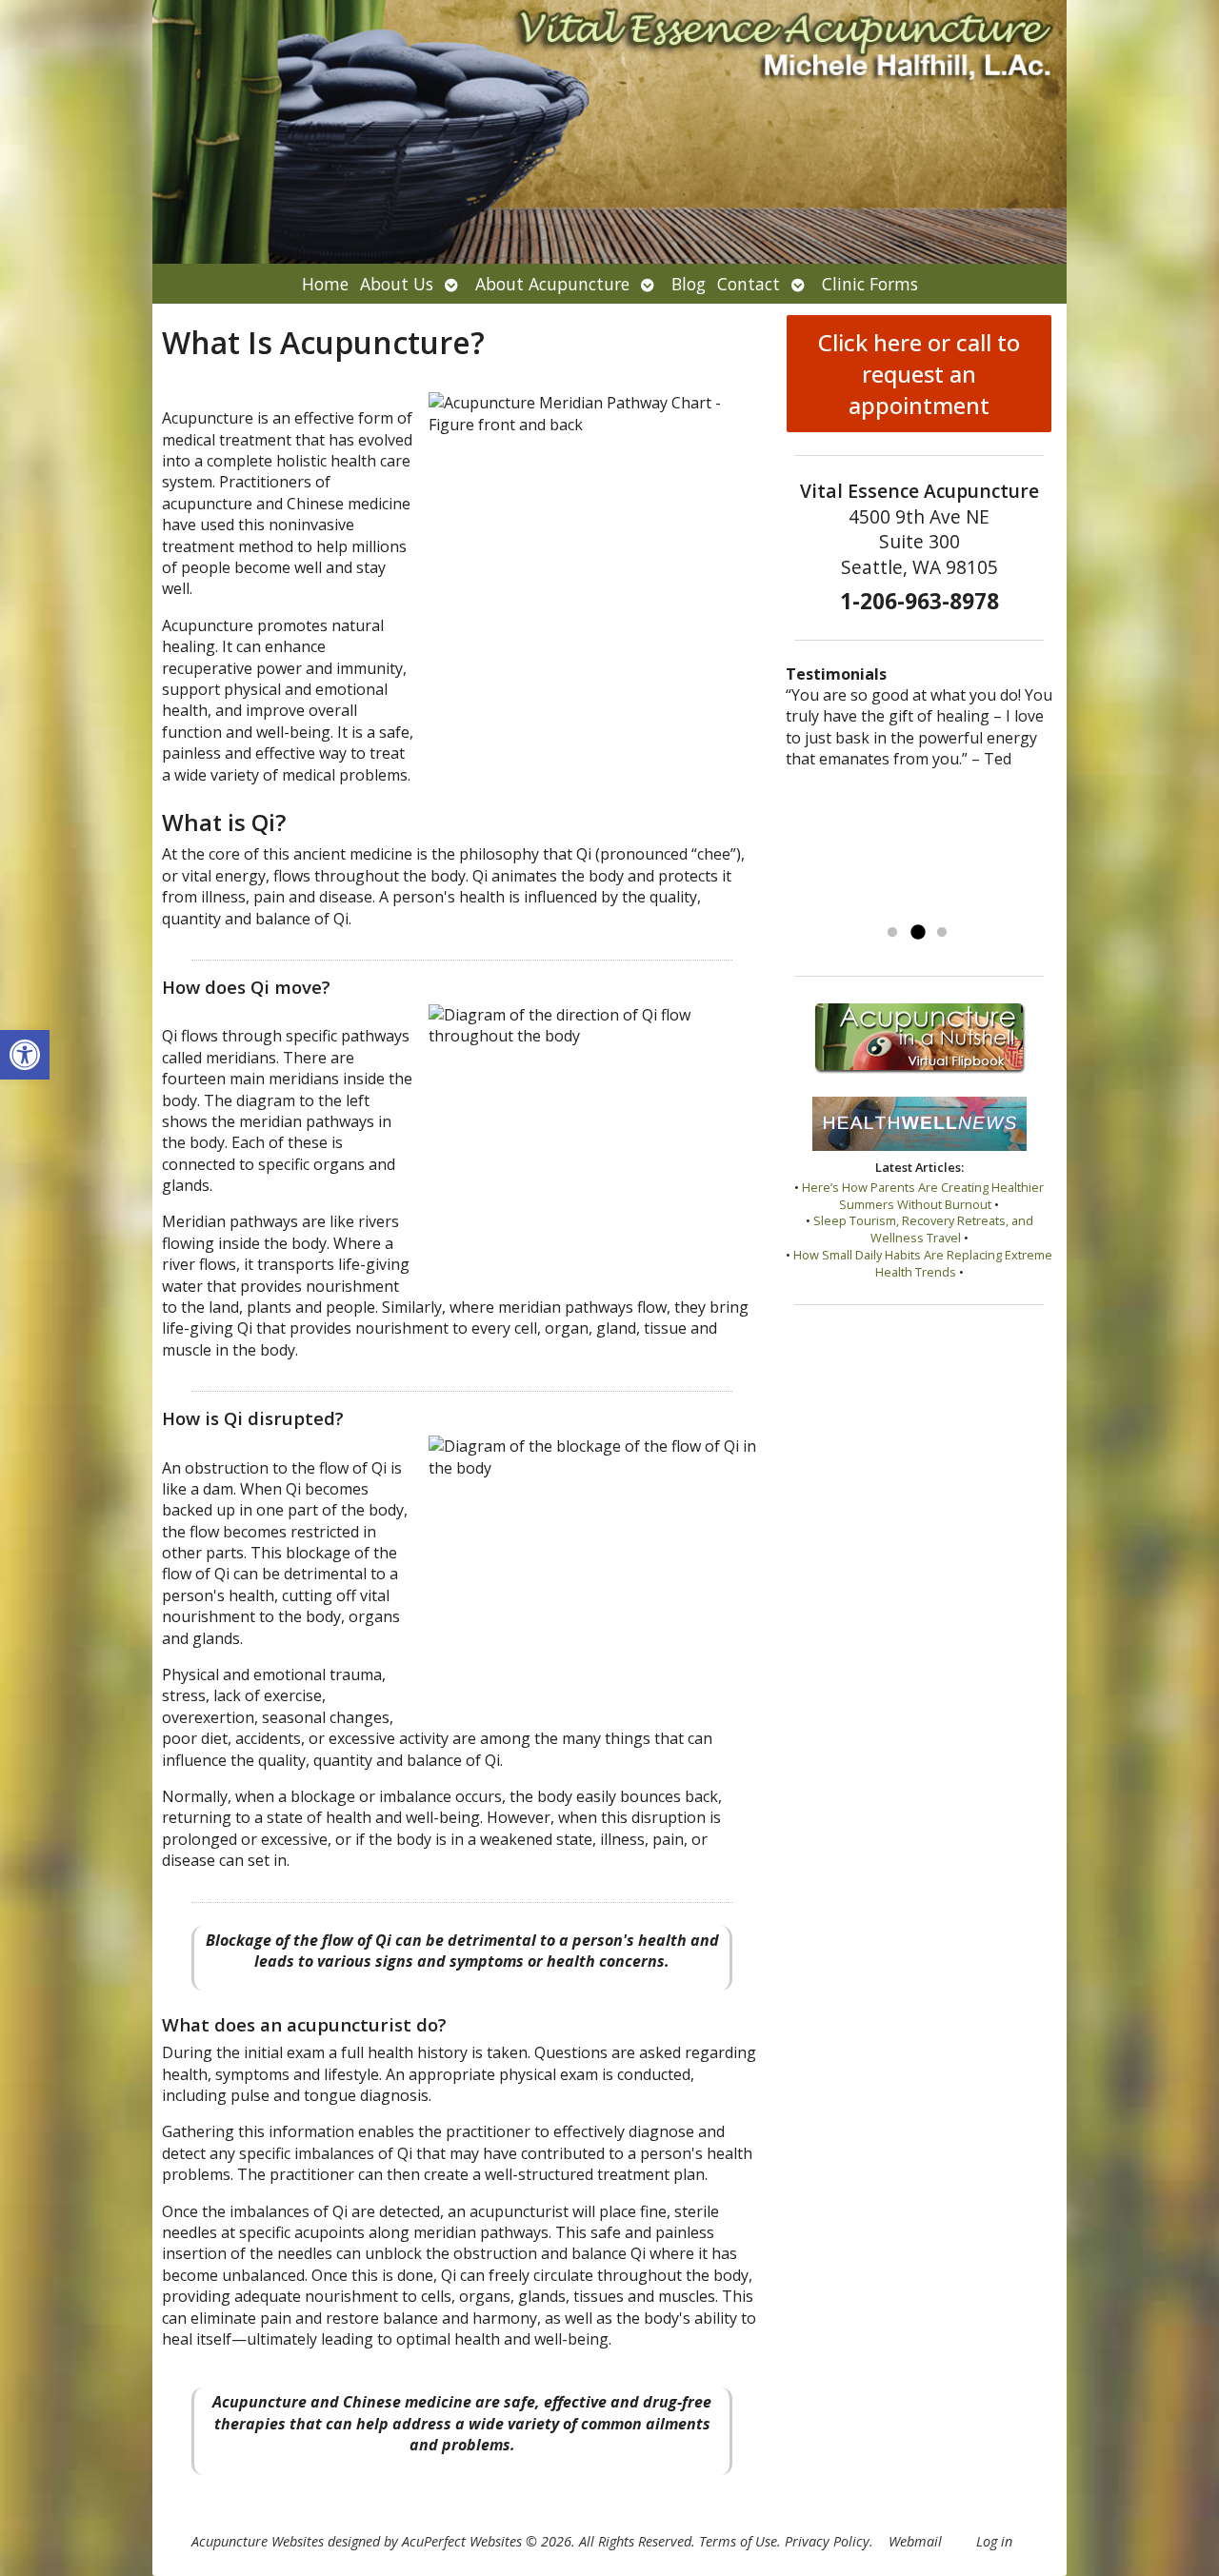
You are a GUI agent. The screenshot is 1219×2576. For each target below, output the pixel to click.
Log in (994, 2541)
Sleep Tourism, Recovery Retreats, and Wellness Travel (923, 1229)
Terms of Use (738, 2541)
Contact (749, 284)
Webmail (915, 2541)
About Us (397, 284)
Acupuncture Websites (258, 2541)
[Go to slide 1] (892, 933)
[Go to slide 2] (917, 933)
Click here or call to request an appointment (919, 374)
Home (325, 284)
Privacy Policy (827, 2541)
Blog (689, 284)
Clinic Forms (870, 284)
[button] (25, 1055)
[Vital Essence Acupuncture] (609, 132)
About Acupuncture (552, 284)
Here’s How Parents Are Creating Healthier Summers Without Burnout (923, 1196)
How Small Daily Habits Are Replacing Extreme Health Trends (923, 1263)
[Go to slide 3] (942, 933)
